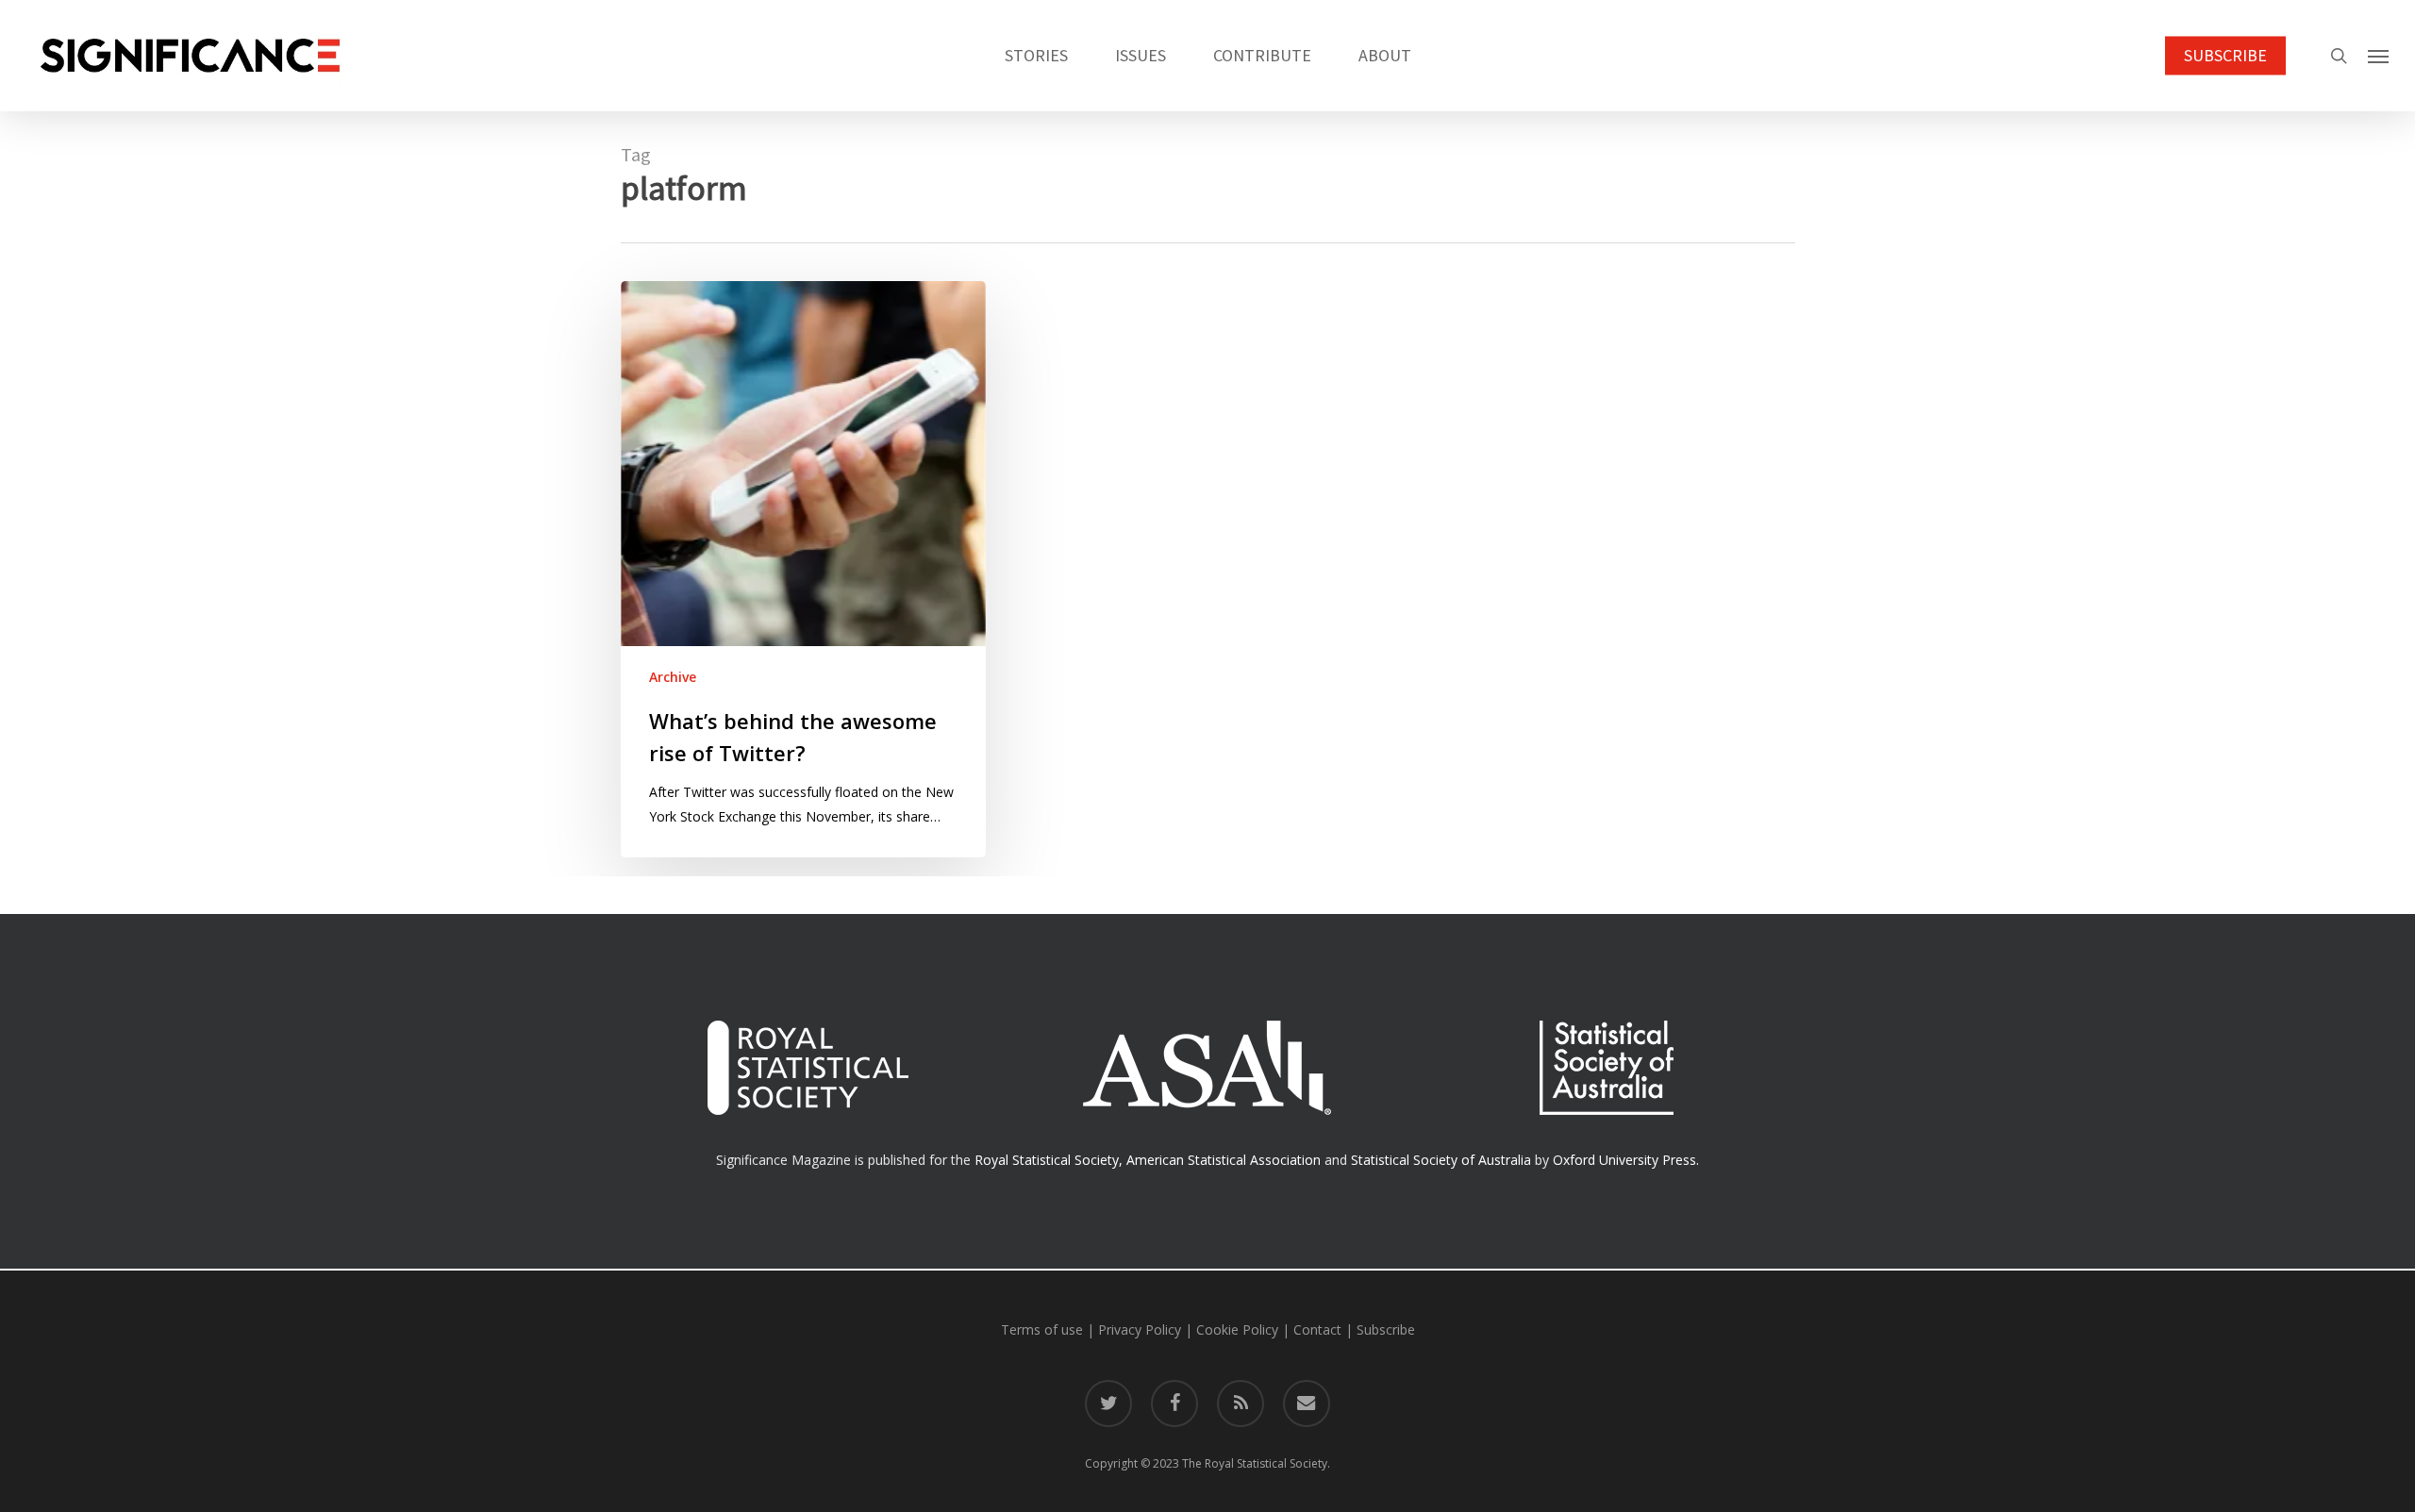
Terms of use (1042, 1329)
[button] (2378, 56)
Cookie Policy (1237, 1329)
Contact (1317, 1329)
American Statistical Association (1224, 1160)
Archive (673, 677)
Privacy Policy (1140, 1329)
